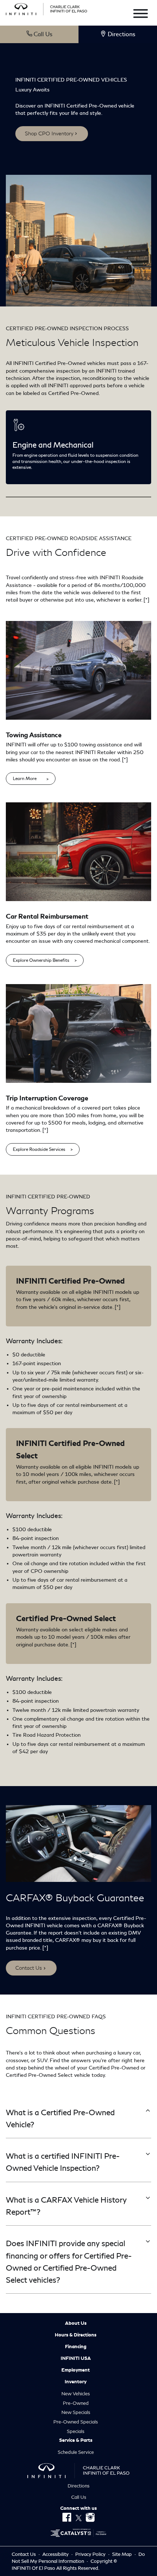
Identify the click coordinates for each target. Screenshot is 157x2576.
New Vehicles (76, 2394)
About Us (76, 2323)
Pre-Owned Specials (76, 2422)
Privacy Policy (91, 2554)
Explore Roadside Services (39, 1149)
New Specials (76, 2412)
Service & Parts (76, 2440)
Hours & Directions (76, 2335)
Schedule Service (76, 2452)
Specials (76, 2431)
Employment (76, 2370)
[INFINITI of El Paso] (47, 8)
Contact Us (29, 1968)
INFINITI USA (76, 2358)
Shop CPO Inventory (49, 133)
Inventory (76, 2382)
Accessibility (56, 2554)
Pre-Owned (76, 2403)
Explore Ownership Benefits (41, 960)
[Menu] (141, 15)
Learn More (25, 779)
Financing (76, 2347)
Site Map (122, 2554)
